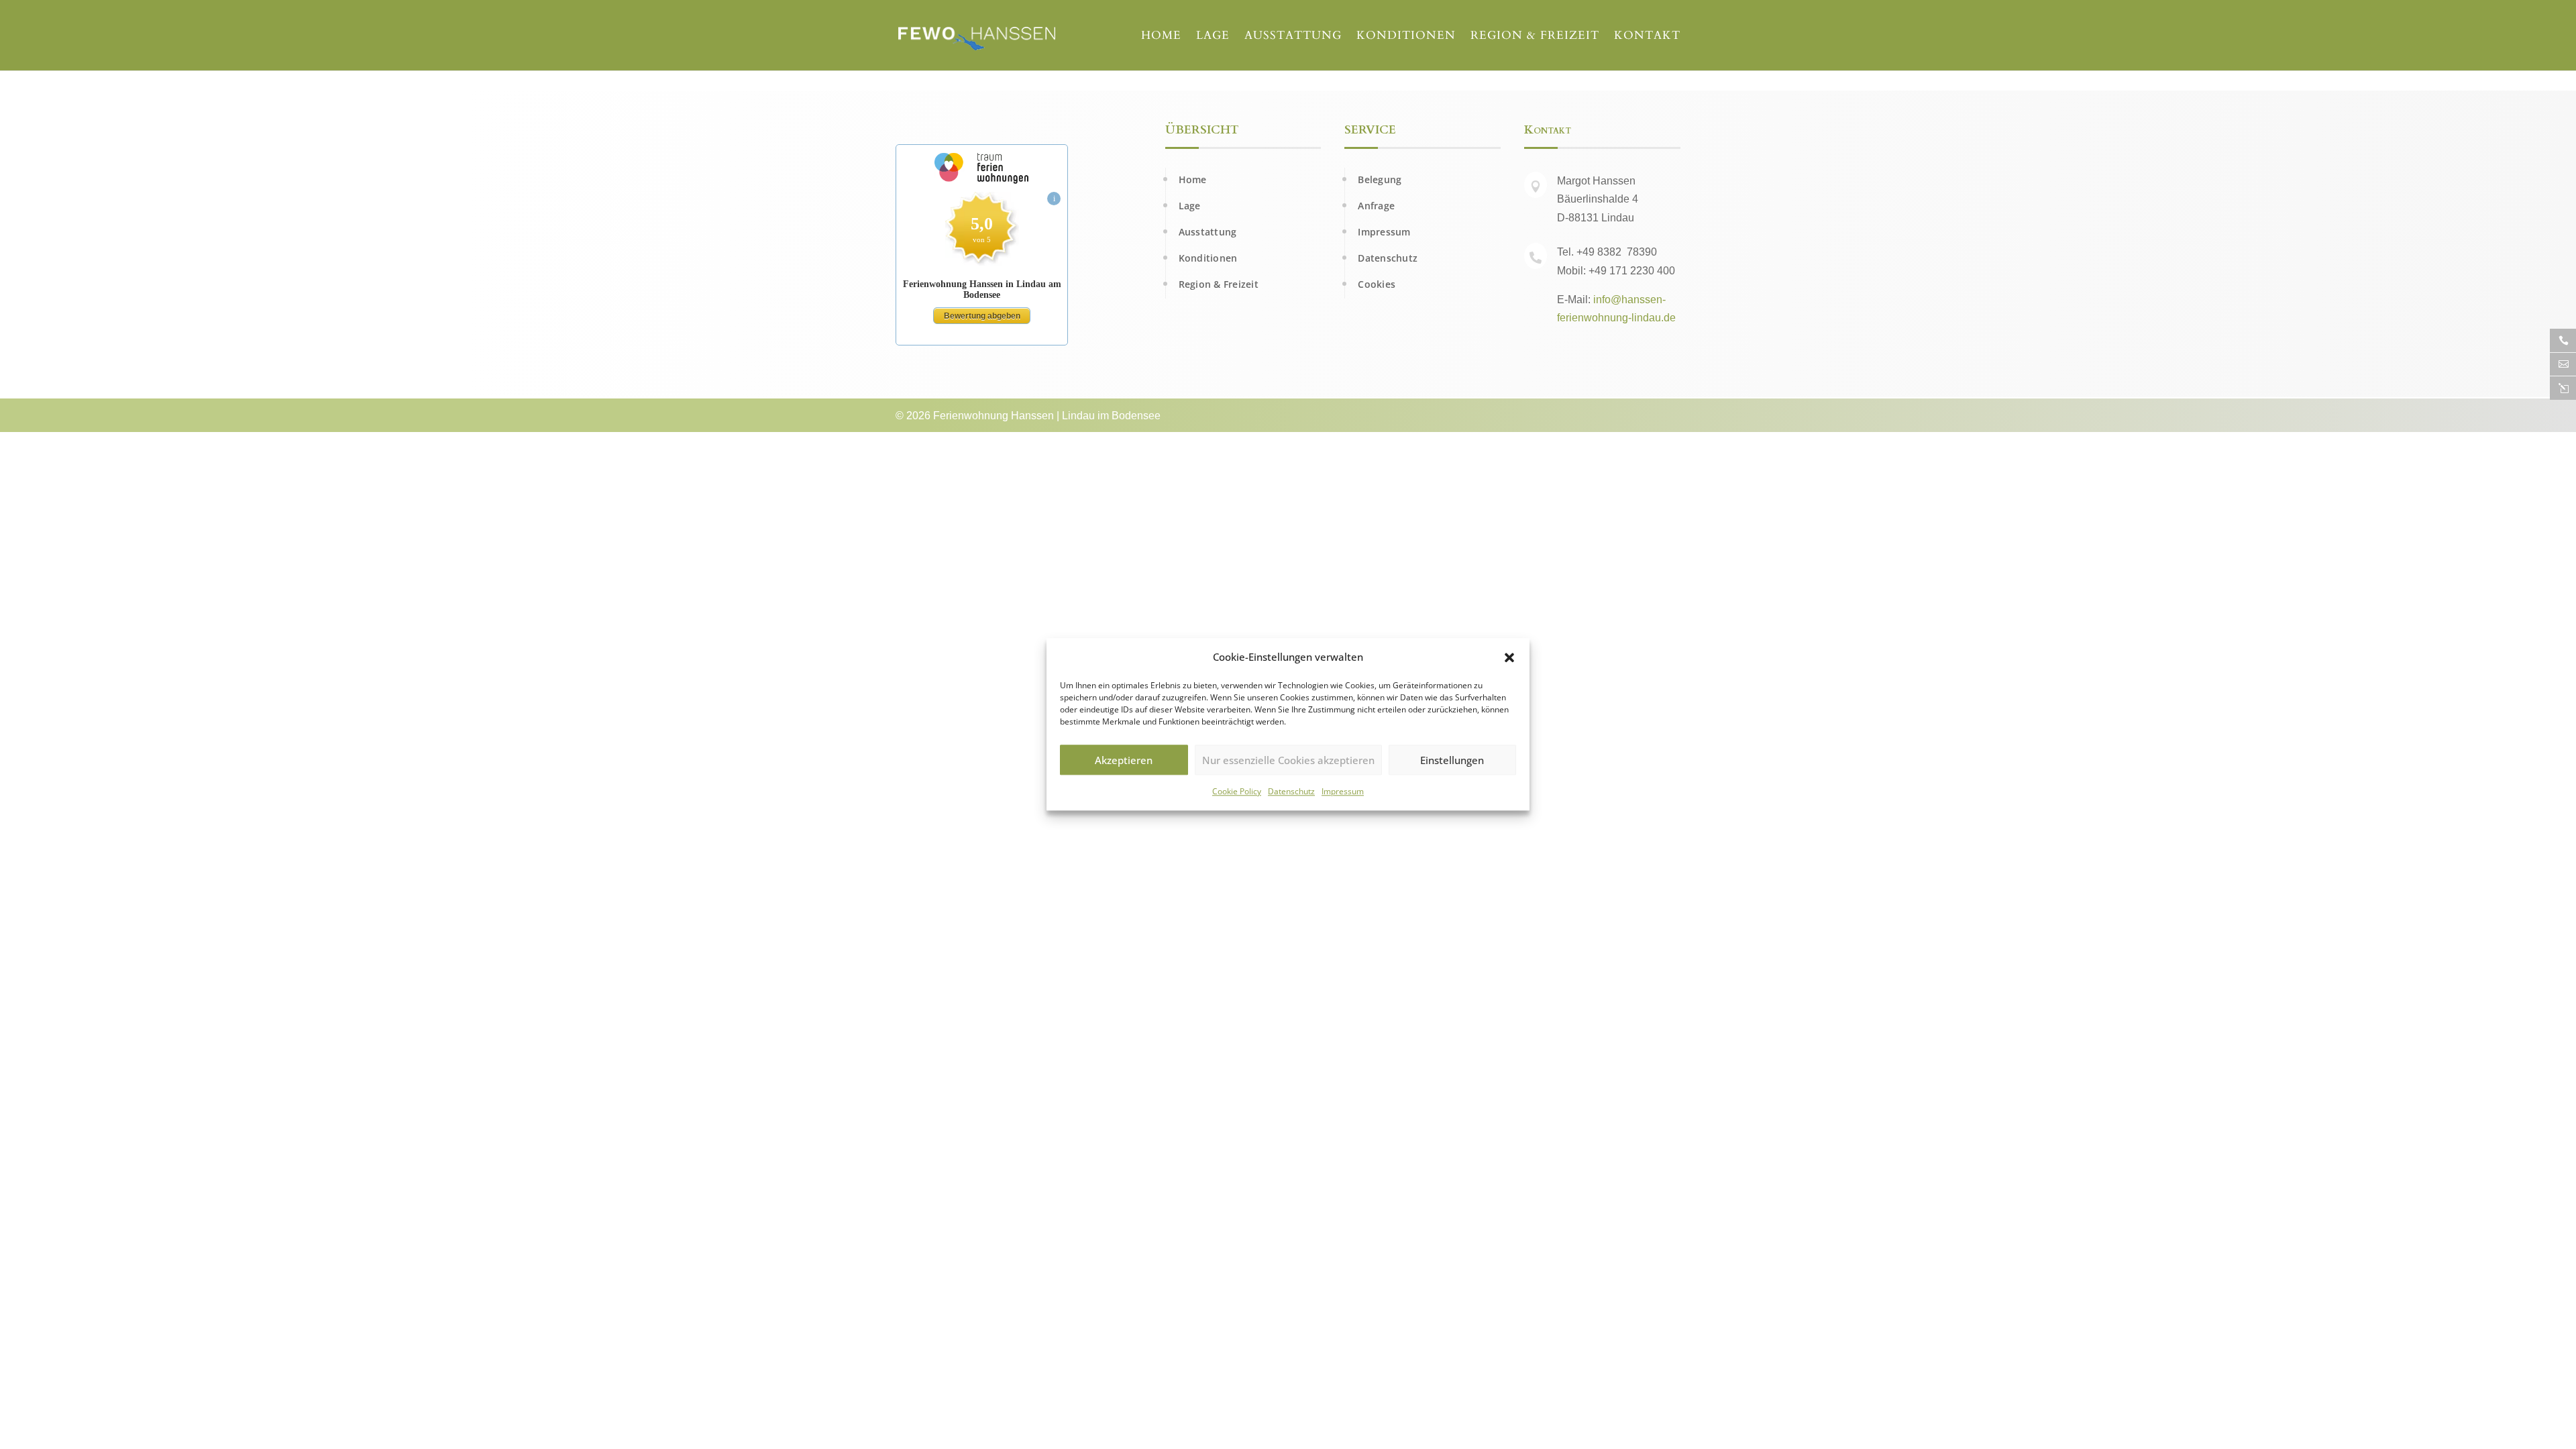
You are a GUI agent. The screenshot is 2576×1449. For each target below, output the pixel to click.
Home (1161, 37)
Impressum (1343, 792)
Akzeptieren (1124, 760)
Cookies (1377, 284)
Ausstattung (1293, 37)
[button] (1509, 657)
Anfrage (1376, 206)
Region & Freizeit (1535, 37)
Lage (1213, 37)
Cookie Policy (1237, 792)
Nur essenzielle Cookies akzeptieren (1288, 760)
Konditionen (1406, 37)
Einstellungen (1452, 760)
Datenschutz (1291, 792)
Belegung (1380, 179)
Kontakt (1647, 37)
